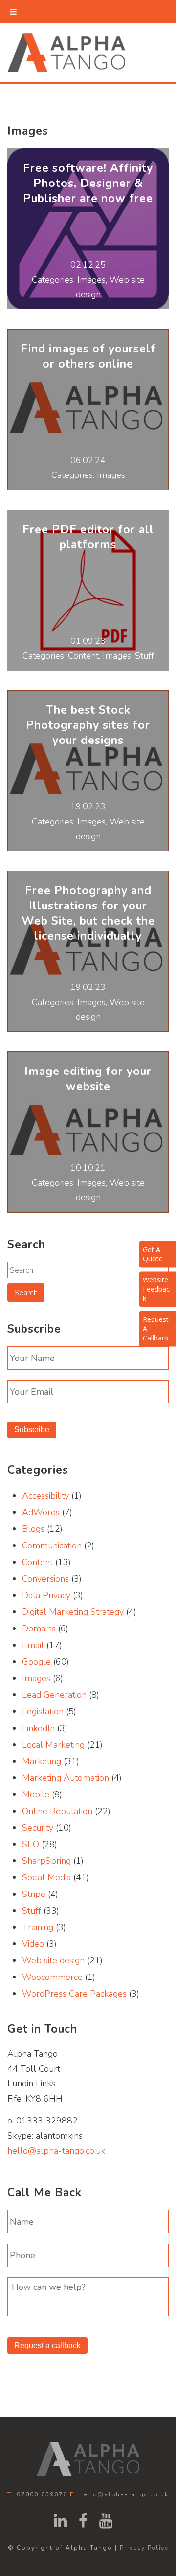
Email (33, 1645)
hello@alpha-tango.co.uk (56, 2151)
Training (38, 1927)
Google (36, 1662)
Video (33, 1944)
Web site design (53, 1960)
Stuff (32, 1911)
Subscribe (32, 1430)
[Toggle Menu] (13, 12)
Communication (52, 1546)
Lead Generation (54, 1695)
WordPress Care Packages (74, 1994)
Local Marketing (53, 1745)
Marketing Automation (66, 1778)
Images (36, 1678)
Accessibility (45, 1496)
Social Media (46, 1877)
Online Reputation (57, 1811)
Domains (39, 1628)
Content (37, 1562)
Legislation (43, 1711)
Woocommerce (52, 1977)
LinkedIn (38, 1728)
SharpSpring (46, 1861)
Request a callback (47, 2345)
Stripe (34, 1894)
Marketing (42, 1761)
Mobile (36, 1794)
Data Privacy (46, 1595)
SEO (31, 1844)
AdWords (41, 1512)
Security (38, 1828)
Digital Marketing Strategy (73, 1612)
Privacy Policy (144, 2548)
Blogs (33, 1529)
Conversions (45, 1579)
